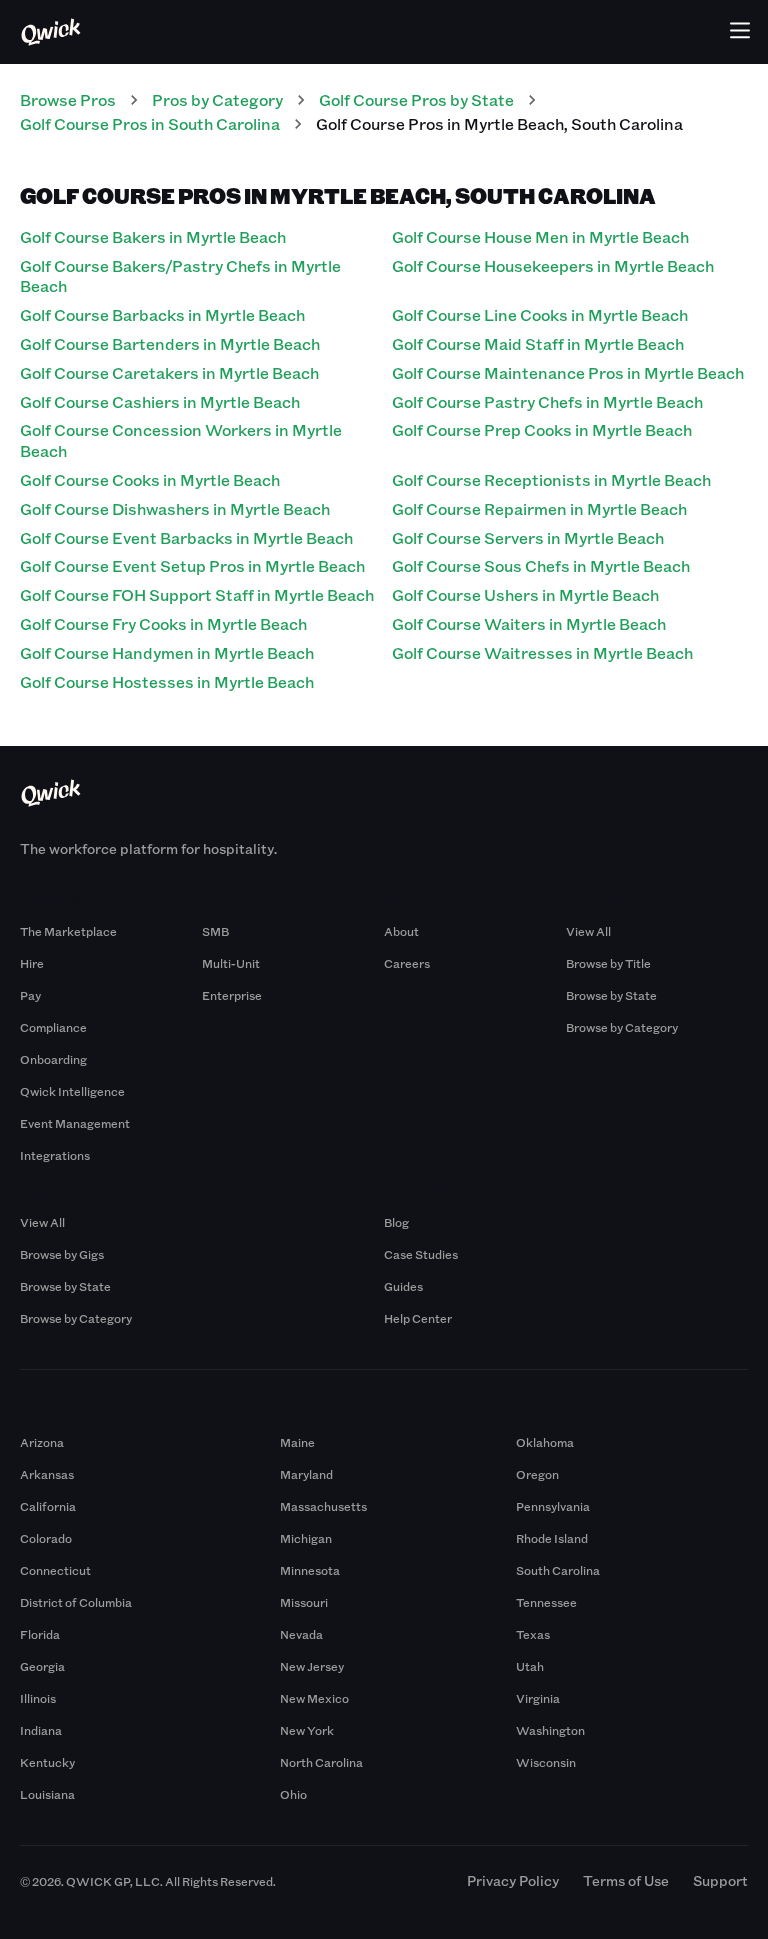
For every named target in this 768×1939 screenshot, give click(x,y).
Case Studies (421, 1254)
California (48, 1506)
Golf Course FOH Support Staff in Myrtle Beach (197, 594)
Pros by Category (217, 99)
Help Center (418, 1318)
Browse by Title (608, 963)
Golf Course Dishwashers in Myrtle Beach (175, 508)
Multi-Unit (231, 963)
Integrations (55, 1155)
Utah (530, 1666)
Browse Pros (68, 99)
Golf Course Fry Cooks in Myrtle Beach (163, 623)
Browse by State (611, 995)
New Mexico (314, 1698)
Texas (533, 1634)
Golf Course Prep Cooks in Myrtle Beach (542, 429)
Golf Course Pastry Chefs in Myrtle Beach (547, 401)
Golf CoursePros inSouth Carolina (150, 123)
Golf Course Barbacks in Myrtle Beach (162, 314)
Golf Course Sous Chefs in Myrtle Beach (541, 565)
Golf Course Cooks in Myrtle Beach (150, 479)
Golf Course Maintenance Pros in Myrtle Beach (568, 372)
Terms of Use (626, 1880)
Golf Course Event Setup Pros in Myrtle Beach (192, 565)
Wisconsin (546, 1762)
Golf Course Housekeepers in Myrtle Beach (553, 265)
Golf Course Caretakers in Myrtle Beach (169, 372)
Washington (550, 1730)
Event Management (75, 1123)
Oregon (537, 1474)
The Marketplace (68, 931)
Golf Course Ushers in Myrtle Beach (525, 594)
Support (720, 1880)
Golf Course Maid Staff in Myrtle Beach (538, 343)
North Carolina (321, 1762)
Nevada (301, 1634)
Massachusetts (323, 1506)
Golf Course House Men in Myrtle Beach (540, 236)
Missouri (304, 1602)
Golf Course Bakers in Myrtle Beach (153, 236)
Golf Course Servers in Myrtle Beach (528, 537)
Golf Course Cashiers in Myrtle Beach (160, 401)
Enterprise (232, 995)
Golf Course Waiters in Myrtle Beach (529, 623)
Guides (403, 1286)
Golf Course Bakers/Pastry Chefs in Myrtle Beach (180, 276)
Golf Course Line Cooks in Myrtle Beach (540, 314)
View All (588, 931)
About (401, 931)
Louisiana (47, 1794)
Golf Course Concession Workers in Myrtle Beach (181, 440)
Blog (396, 1222)
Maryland (306, 1474)
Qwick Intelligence (72, 1091)
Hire (32, 963)
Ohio (293, 1794)
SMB (215, 931)
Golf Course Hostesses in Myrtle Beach (167, 681)
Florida (40, 1634)
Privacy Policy (513, 1880)
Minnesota (310, 1570)
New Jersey (312, 1666)
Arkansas (47, 1474)
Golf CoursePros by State (416, 99)
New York (307, 1730)
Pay (30, 995)
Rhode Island (552, 1538)
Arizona (42, 1442)
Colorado (46, 1538)
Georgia (42, 1666)
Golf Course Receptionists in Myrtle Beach (551, 479)
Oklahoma (545, 1442)
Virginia (538, 1698)
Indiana (41, 1730)
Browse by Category (622, 1027)
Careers (407, 963)
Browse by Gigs (62, 1254)
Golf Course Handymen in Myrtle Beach (167, 652)
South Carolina (558, 1570)
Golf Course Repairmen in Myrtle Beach (539, 508)
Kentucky (47, 1762)
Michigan (306, 1538)
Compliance (53, 1027)
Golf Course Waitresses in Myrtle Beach (542, 652)
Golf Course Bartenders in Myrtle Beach (170, 343)
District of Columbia (76, 1602)
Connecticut (55, 1570)
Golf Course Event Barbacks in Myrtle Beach (186, 537)
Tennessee (546, 1602)
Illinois (38, 1698)
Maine (297, 1442)
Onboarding (53, 1059)
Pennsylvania (553, 1506)
